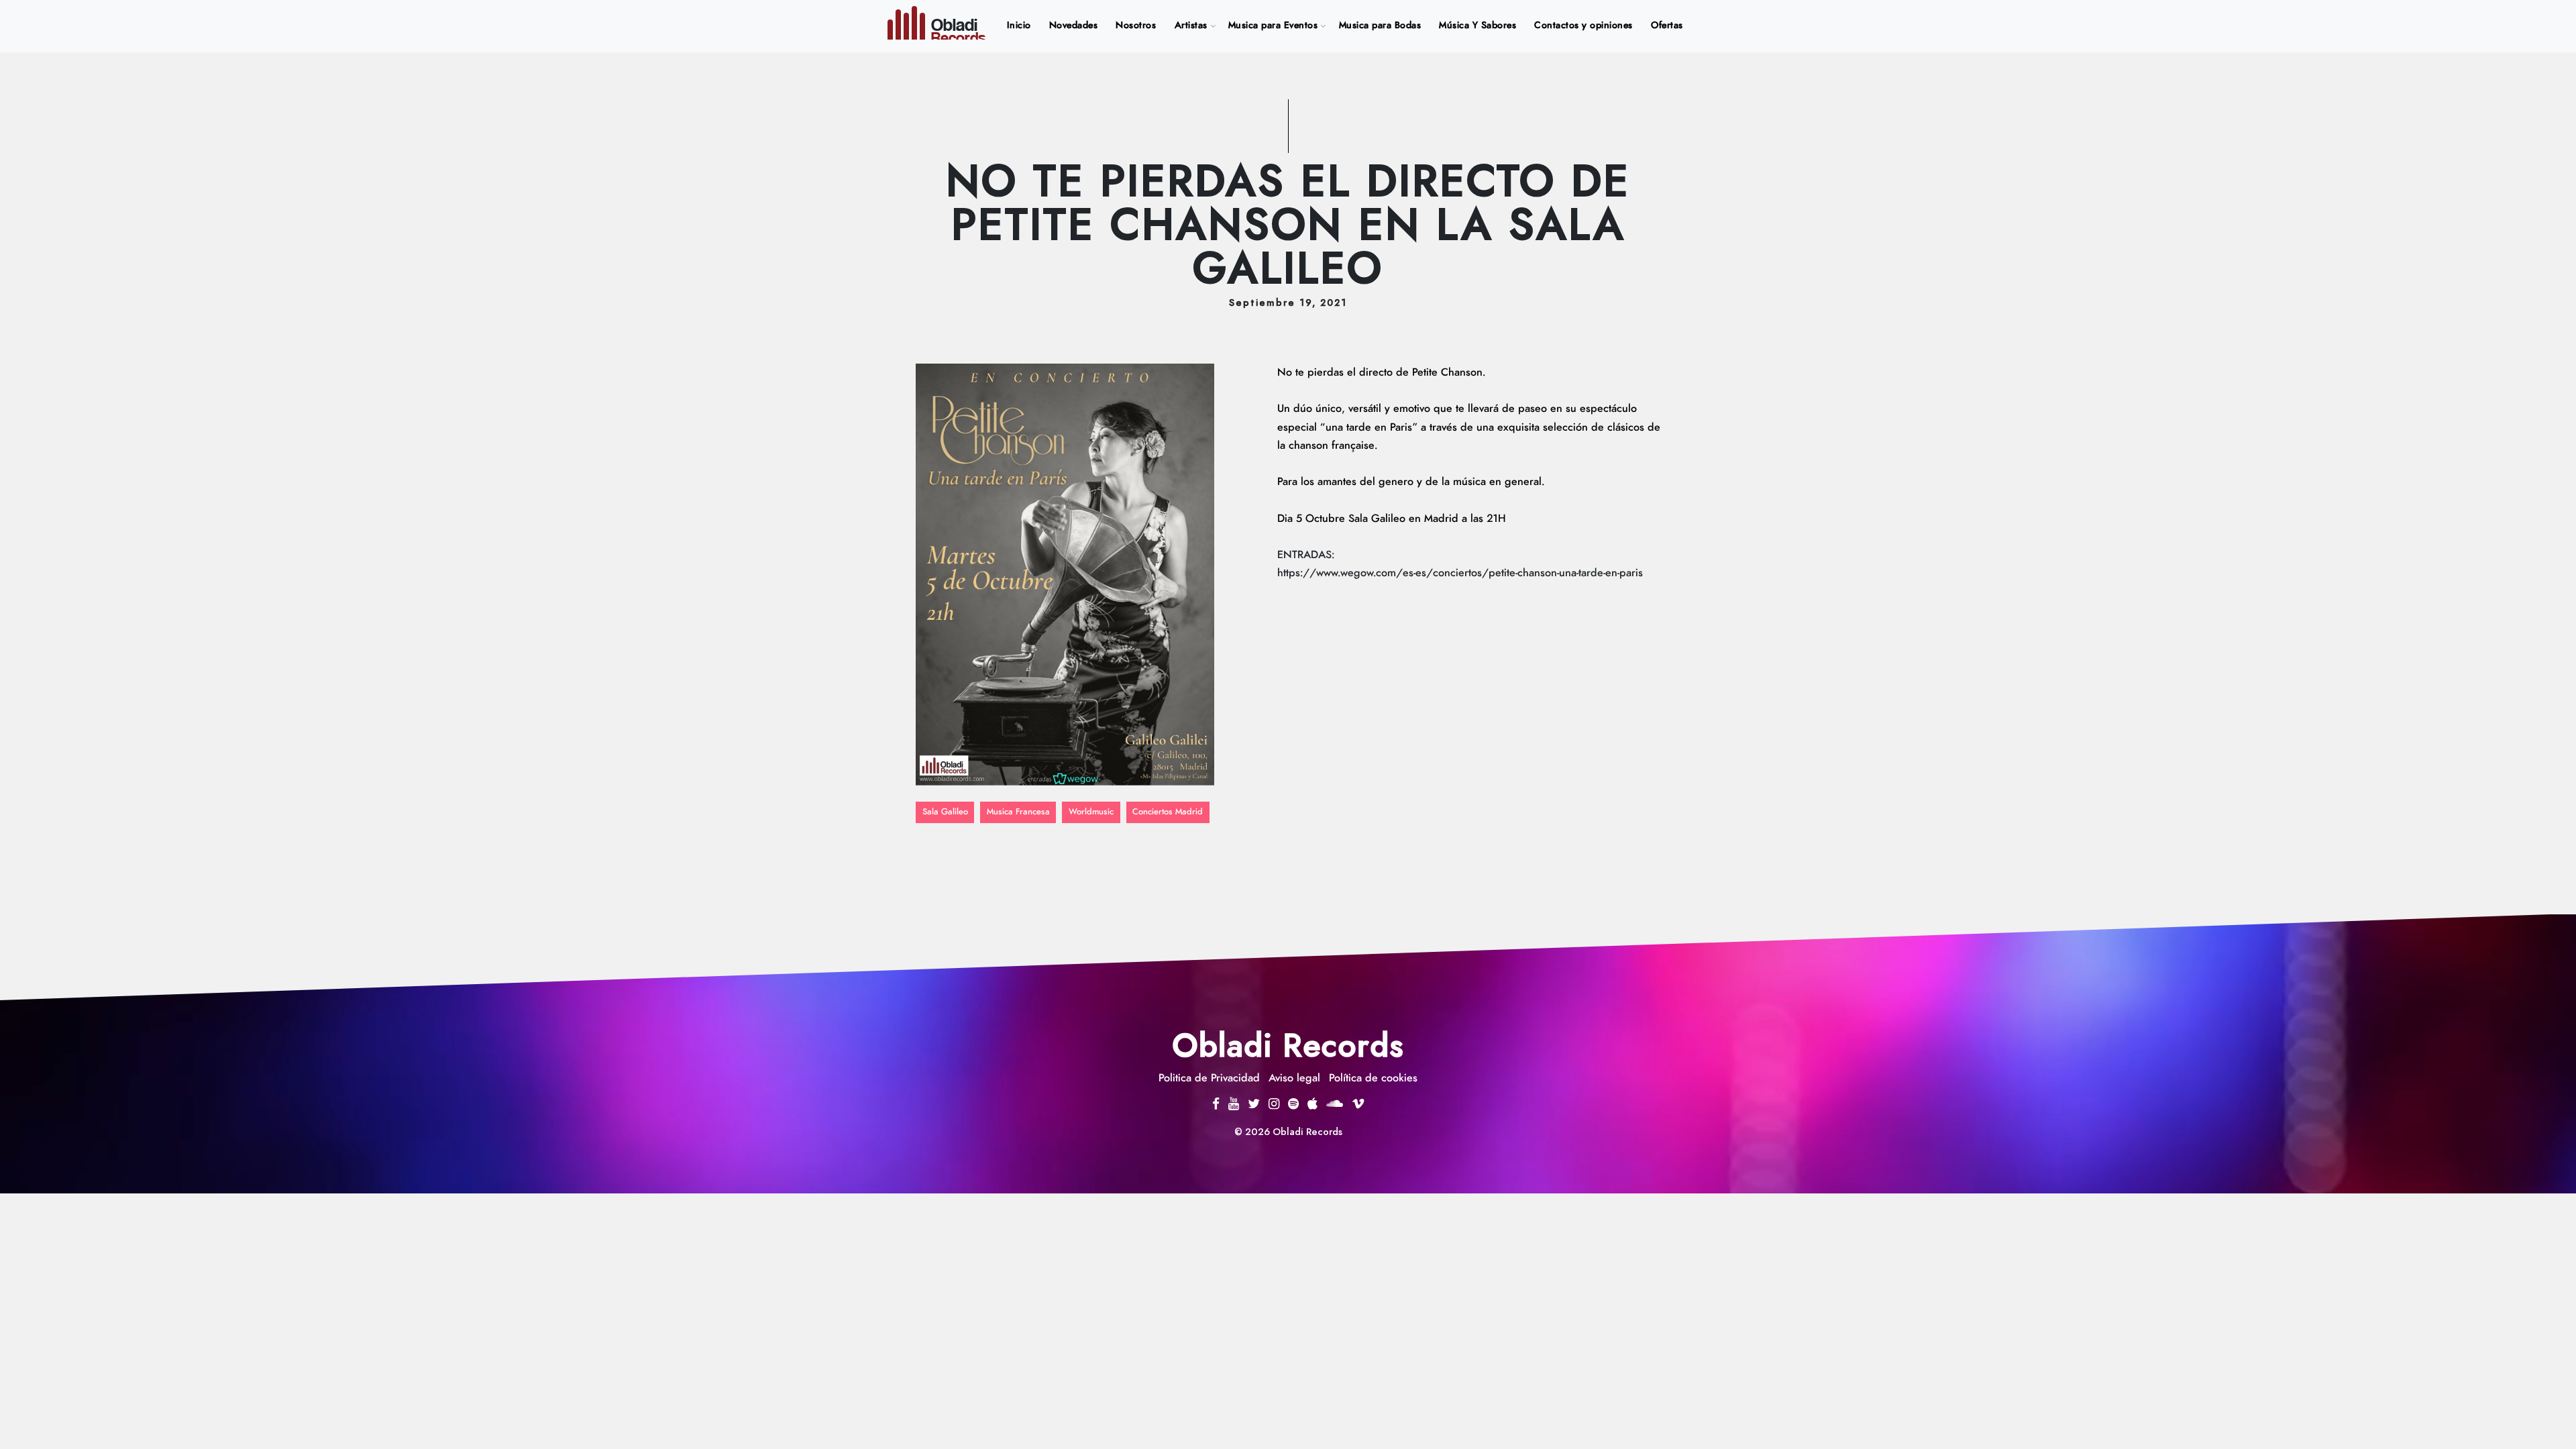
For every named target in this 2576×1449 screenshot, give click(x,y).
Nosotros (1136, 25)
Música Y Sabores (1478, 25)
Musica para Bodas (1380, 25)
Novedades (1074, 25)
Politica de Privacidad (1209, 1078)
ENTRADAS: (1306, 555)
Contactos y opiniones (1584, 25)
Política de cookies (1373, 1078)
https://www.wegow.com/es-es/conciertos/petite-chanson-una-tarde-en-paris (1460, 573)
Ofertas (1667, 25)
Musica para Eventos (1273, 25)
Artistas (1191, 25)
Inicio (1022, 25)
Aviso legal (1294, 1078)
